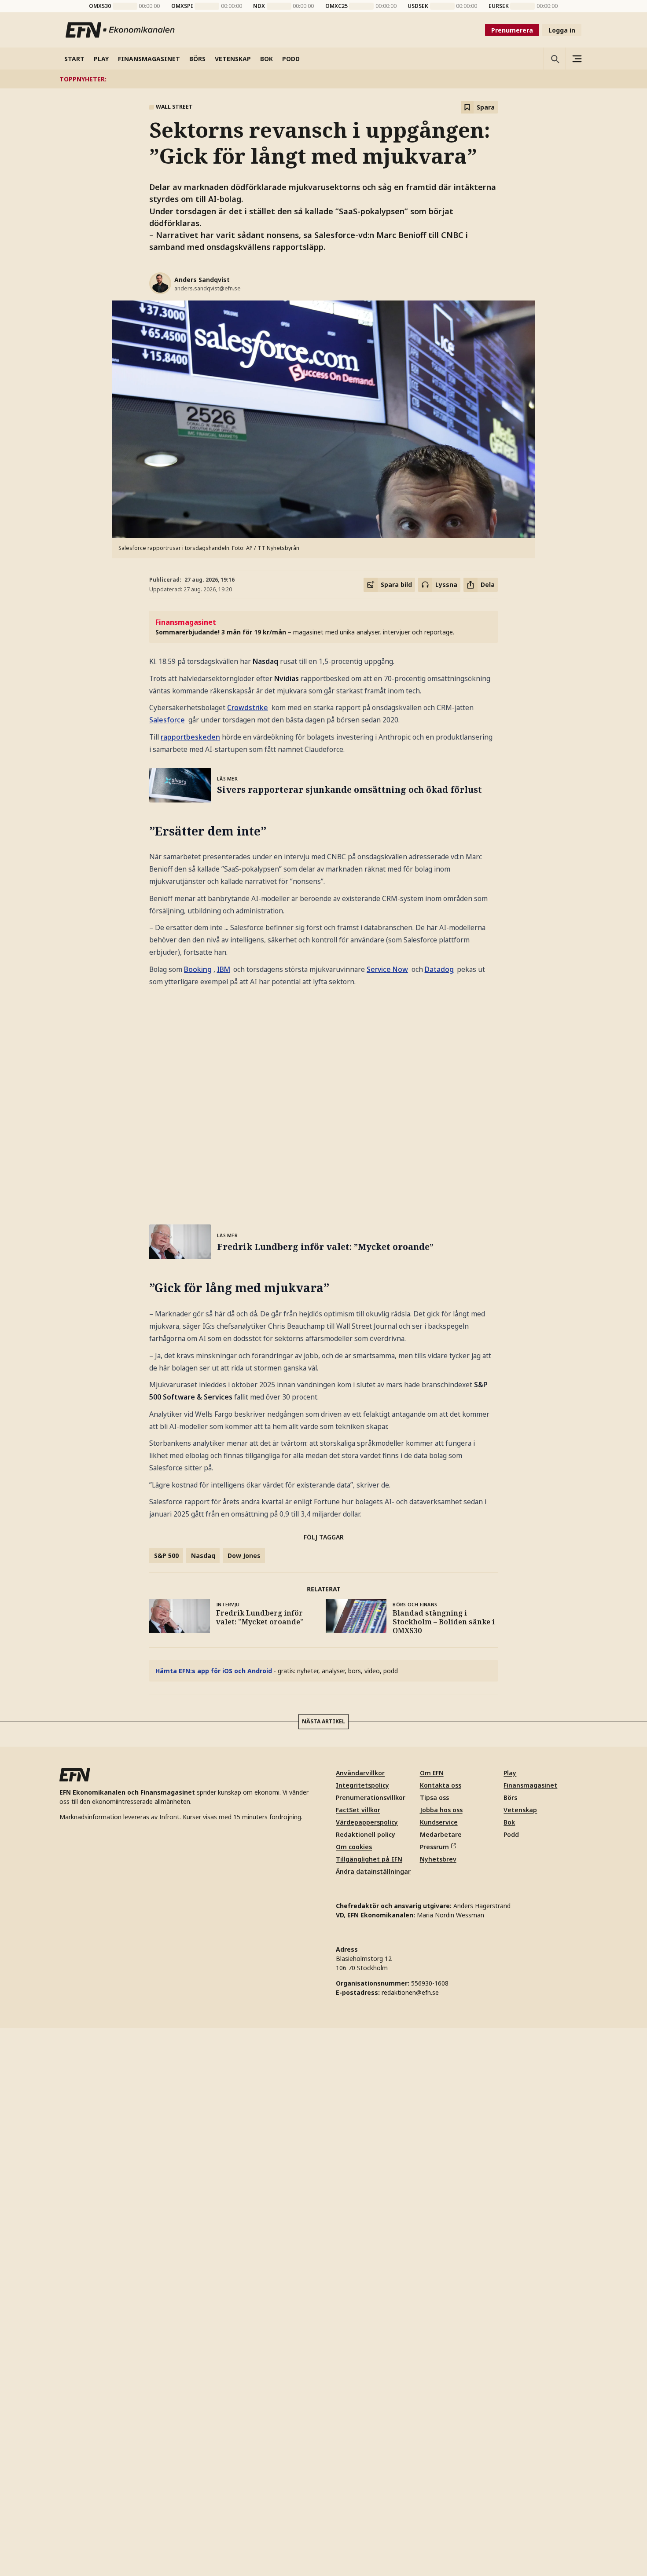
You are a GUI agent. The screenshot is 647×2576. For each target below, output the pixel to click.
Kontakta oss (441, 1785)
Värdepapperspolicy (367, 1822)
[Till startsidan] (121, 30)
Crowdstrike (248, 707)
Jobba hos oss (441, 1810)
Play (510, 1773)
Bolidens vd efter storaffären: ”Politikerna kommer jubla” (361, 79)
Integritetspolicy (362, 1785)
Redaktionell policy (366, 1834)
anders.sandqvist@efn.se (208, 288)
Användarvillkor (360, 1773)
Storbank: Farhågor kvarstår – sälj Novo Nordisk (538, 79)
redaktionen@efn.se (410, 1992)
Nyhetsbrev (438, 1859)
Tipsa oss (434, 1797)
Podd (511, 1834)
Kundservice (439, 1822)
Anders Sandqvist (202, 280)
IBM (224, 969)
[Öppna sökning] (555, 59)
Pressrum (434, 1847)
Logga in (562, 30)
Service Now (387, 969)
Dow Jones (244, 1555)
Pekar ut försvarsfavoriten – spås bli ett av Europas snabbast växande (151, 79)
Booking (198, 969)
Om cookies (354, 1847)
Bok (509, 1822)
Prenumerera (512, 30)
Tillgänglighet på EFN (369, 1859)
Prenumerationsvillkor (371, 1797)
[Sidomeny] (577, 59)
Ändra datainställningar (373, 1871)
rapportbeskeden (190, 737)
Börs (510, 1797)
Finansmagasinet (530, 1785)
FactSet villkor (358, 1810)
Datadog (439, 969)
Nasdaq (203, 1555)
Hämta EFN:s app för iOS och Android (214, 1671)
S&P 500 (166, 1555)
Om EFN (432, 1773)
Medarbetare (441, 1834)
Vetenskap (520, 1810)
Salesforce (167, 720)
